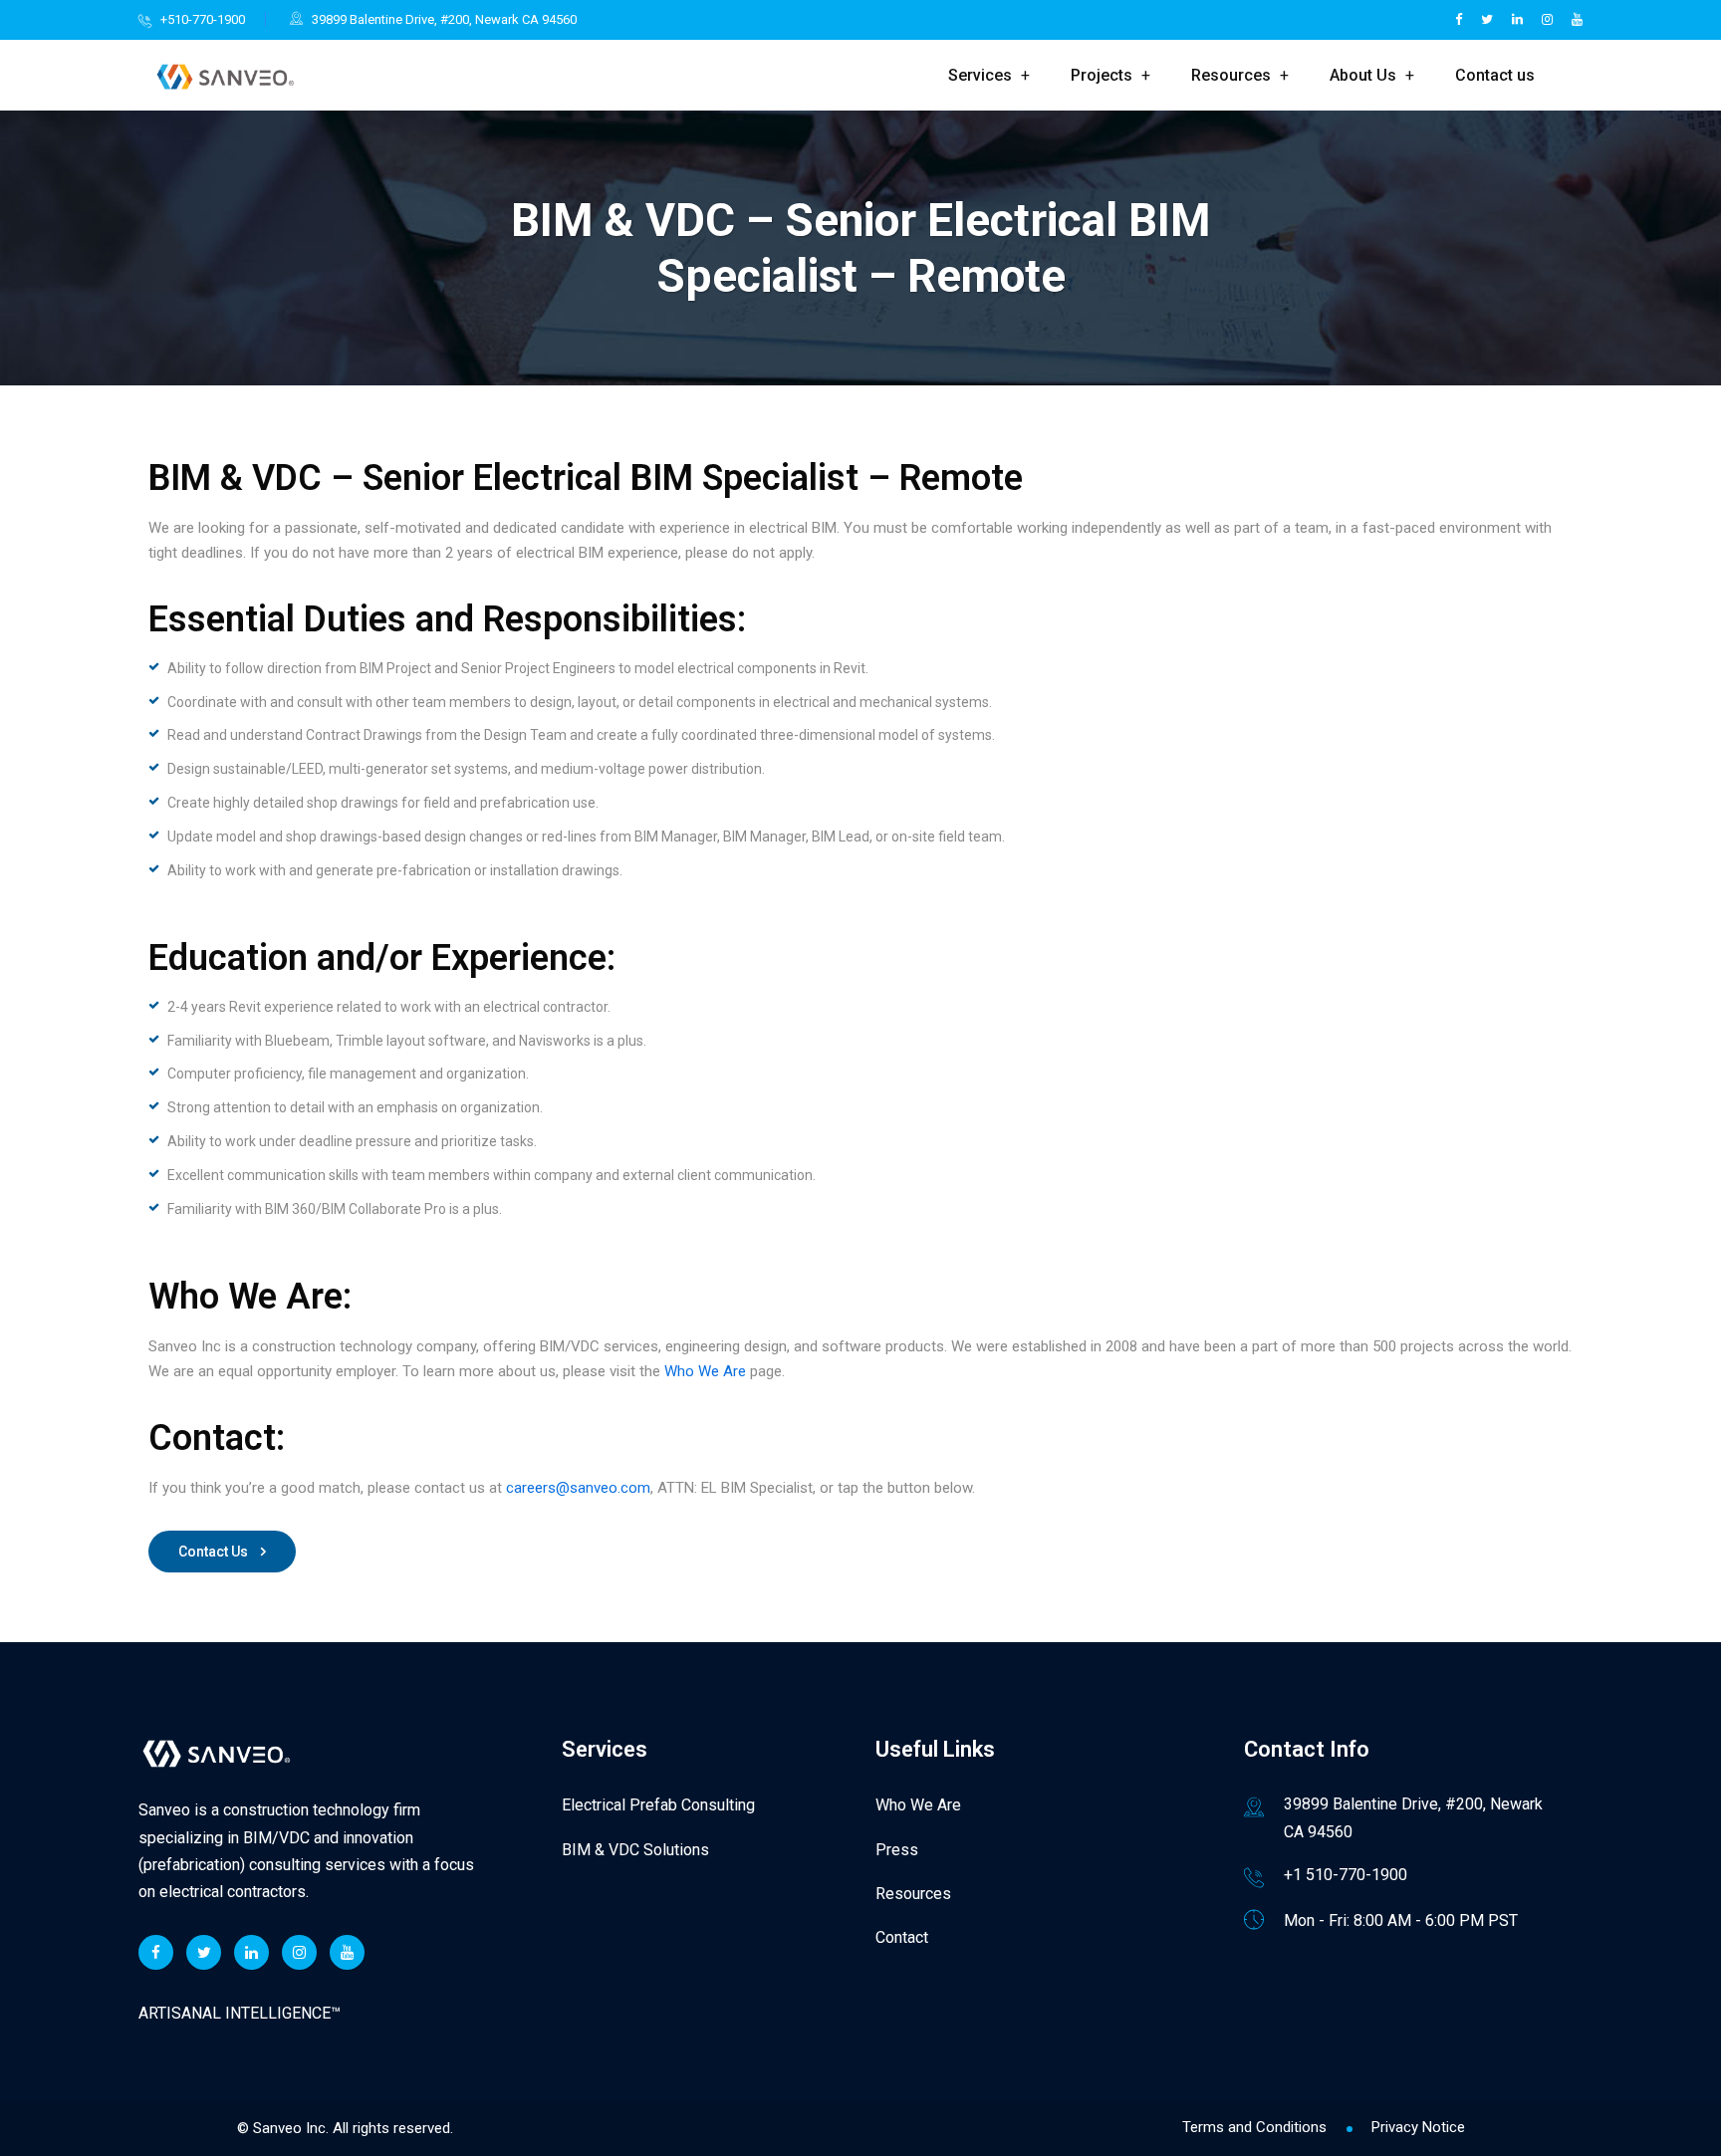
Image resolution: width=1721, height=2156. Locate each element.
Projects (1102, 75)
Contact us (1495, 75)
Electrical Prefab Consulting (658, 1805)
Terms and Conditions (1254, 2127)
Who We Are (705, 1371)
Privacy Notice (1418, 2127)
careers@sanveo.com (578, 1488)
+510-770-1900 (203, 19)
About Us (1363, 75)
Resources (1231, 75)
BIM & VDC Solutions (635, 1850)
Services (980, 75)
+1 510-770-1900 (1346, 1875)
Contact (902, 1937)
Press (897, 1850)
